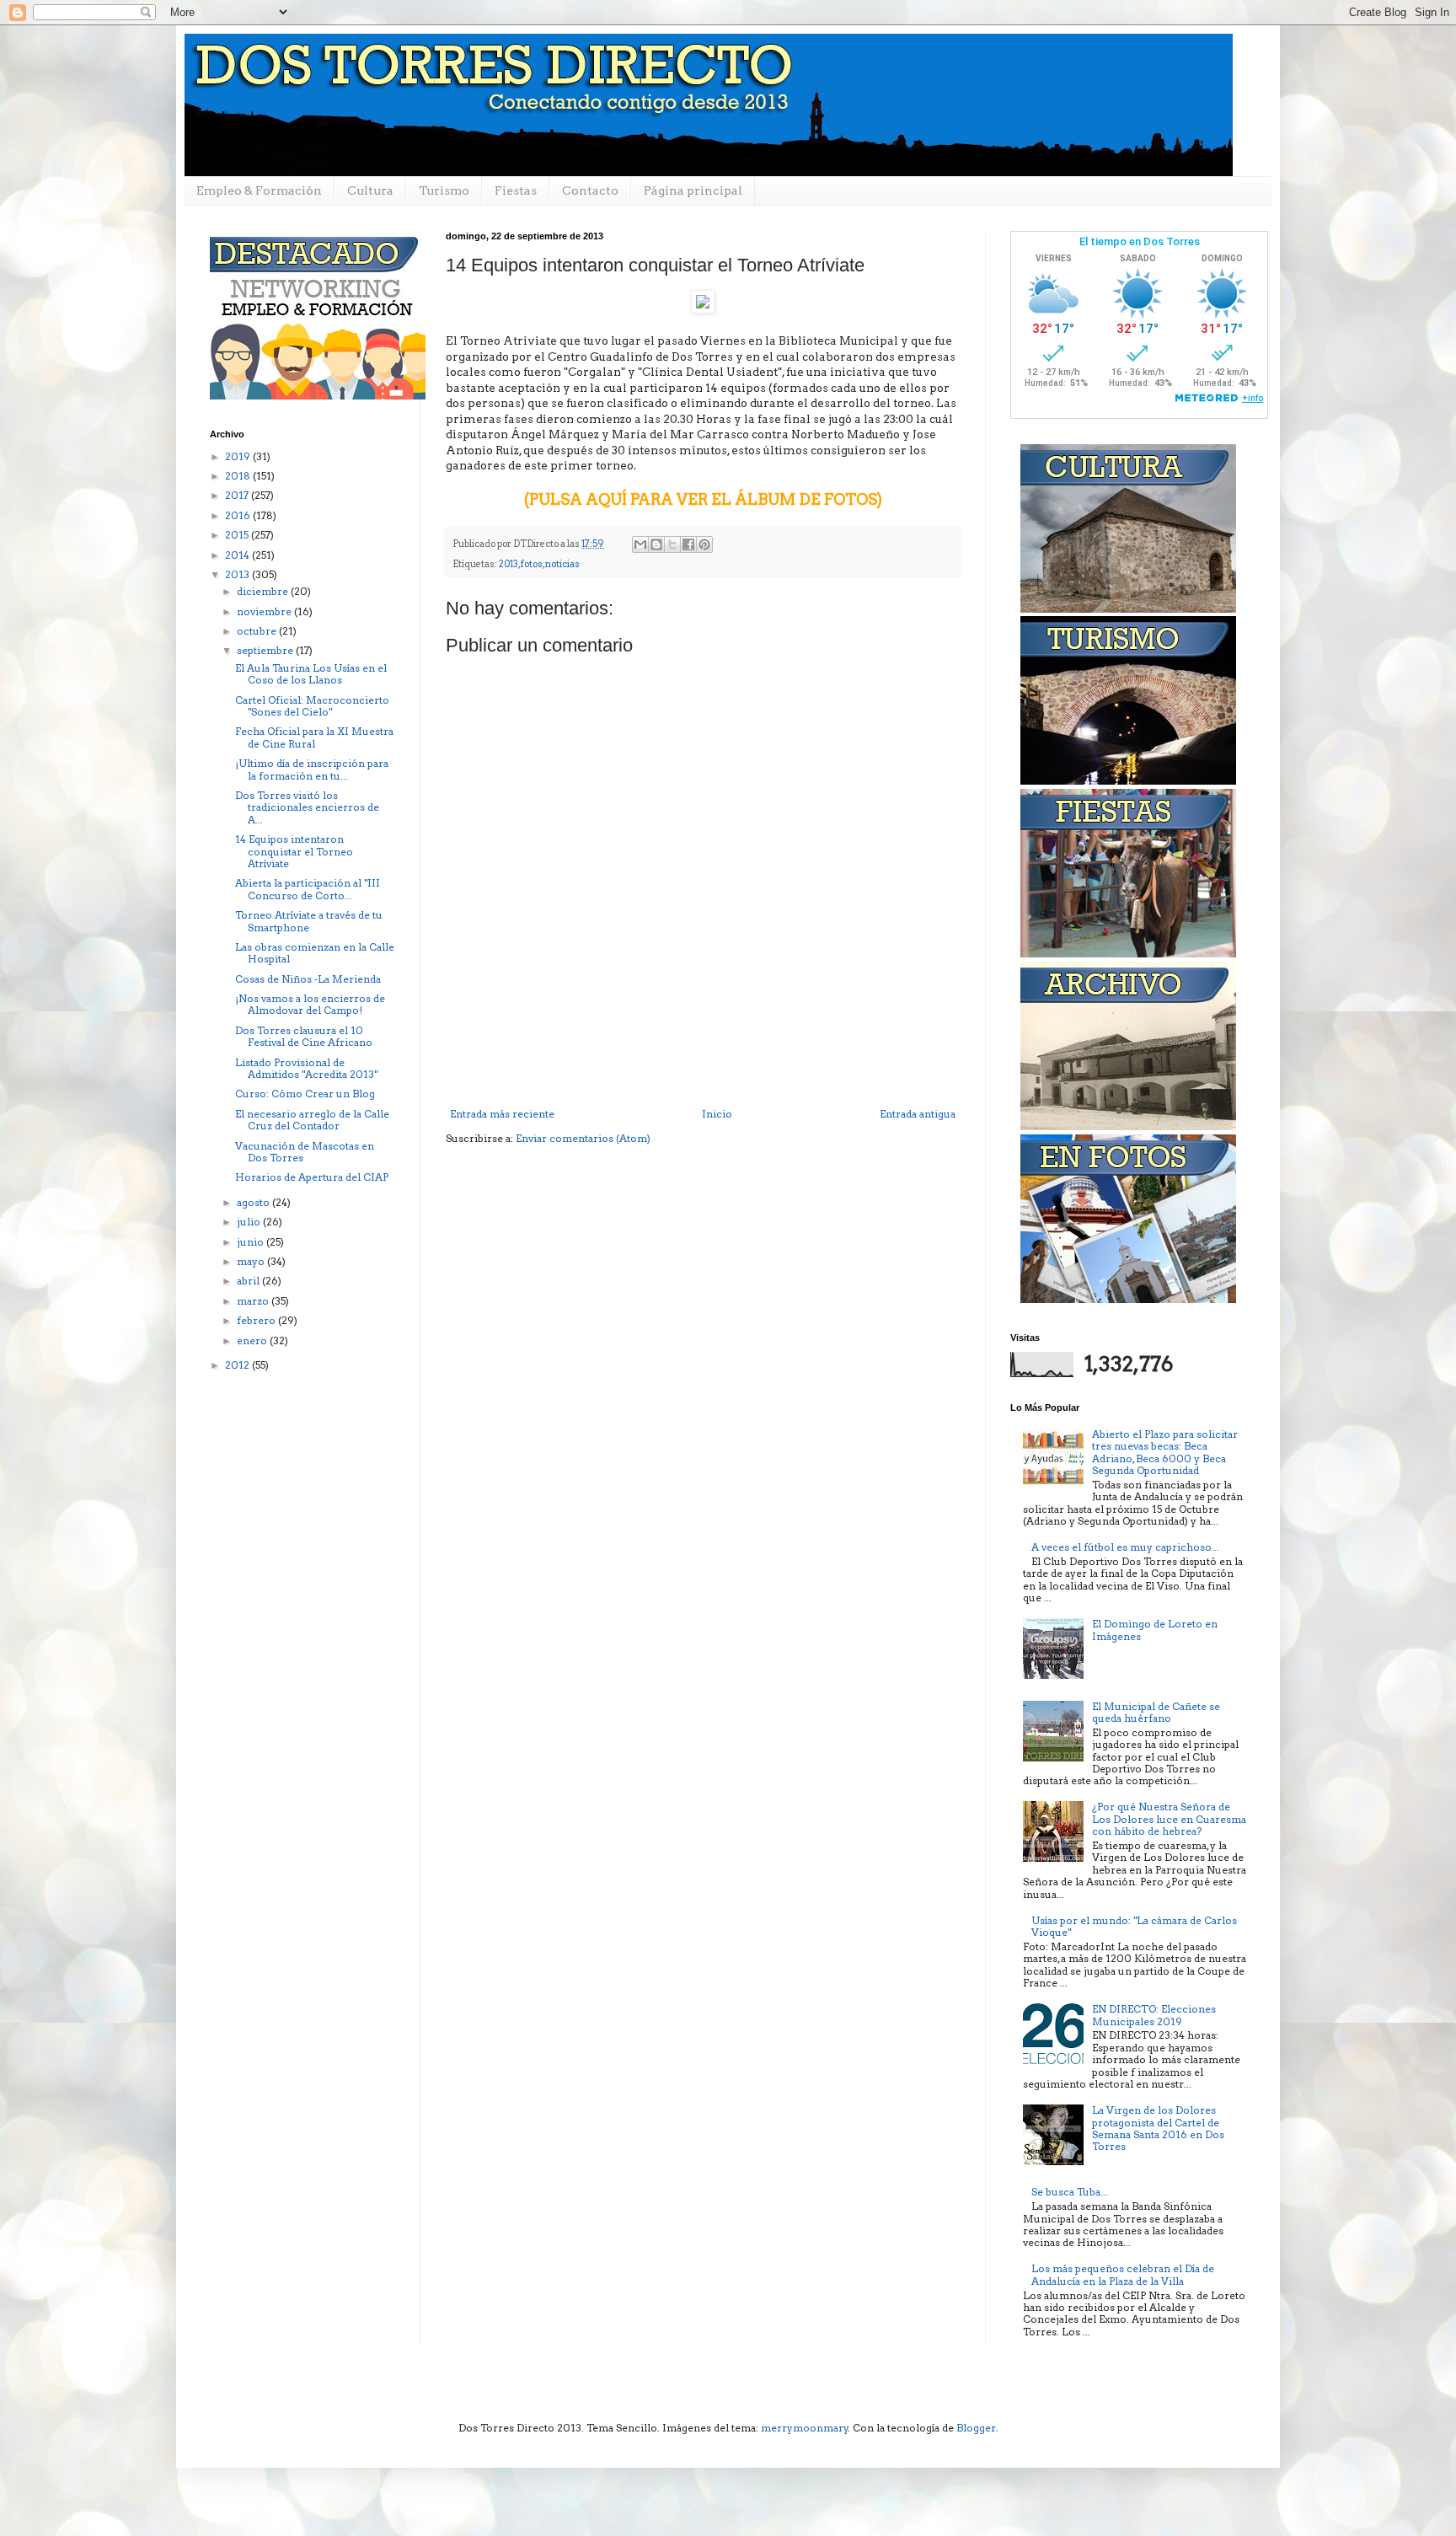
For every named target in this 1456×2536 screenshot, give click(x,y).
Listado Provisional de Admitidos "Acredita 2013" (306, 1068)
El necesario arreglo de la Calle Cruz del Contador (312, 1120)
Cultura (370, 190)
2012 (238, 1365)
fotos (532, 564)
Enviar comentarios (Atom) (583, 1138)
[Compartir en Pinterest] (704, 544)
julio (250, 1222)
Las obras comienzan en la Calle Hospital (315, 953)
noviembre (265, 611)
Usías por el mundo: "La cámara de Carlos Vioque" (1134, 1926)
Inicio (717, 1114)
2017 (238, 495)
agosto (254, 1202)
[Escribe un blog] (656, 544)
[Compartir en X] (672, 544)
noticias (562, 564)
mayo (252, 1261)
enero (253, 1340)
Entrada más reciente (502, 1114)
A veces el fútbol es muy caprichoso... (1125, 1547)
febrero (257, 1320)
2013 (509, 564)
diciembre (264, 591)
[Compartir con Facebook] (688, 544)
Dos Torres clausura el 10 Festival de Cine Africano (304, 1036)
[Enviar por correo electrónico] (640, 544)
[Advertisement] (703, 1062)
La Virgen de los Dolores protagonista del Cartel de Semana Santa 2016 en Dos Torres (1158, 2128)
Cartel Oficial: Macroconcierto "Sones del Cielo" (312, 706)
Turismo (444, 190)
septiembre (266, 650)
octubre (258, 631)
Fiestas (516, 190)
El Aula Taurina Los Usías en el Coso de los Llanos (311, 674)
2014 (238, 555)
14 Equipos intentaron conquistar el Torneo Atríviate (294, 851)
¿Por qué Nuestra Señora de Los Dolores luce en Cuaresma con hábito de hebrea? (1169, 1819)
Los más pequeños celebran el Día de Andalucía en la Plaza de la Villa (1123, 2274)
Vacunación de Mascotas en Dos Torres (305, 1152)
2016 (239, 515)
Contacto (590, 190)
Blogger (976, 2428)
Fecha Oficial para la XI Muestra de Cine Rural (314, 737)
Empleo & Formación (259, 190)
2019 (239, 456)
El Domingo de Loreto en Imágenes (1155, 1630)
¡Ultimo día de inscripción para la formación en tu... (312, 769)
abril (249, 1281)
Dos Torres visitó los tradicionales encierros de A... (307, 807)
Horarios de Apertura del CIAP (312, 1177)
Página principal (693, 190)
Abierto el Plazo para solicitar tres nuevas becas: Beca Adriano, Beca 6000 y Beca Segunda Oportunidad (1165, 1452)
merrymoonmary (805, 2428)
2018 (239, 476)
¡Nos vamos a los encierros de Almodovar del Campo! (310, 1004)
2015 (238, 535)
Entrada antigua (918, 1114)
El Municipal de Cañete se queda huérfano (1156, 1712)
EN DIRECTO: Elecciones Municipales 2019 (1154, 2015)
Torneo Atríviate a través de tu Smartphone (309, 921)
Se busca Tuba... (1070, 2192)
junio (252, 1242)
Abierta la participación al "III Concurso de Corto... (308, 889)
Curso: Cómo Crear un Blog (305, 1094)
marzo (254, 1301)
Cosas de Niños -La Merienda (308, 979)
